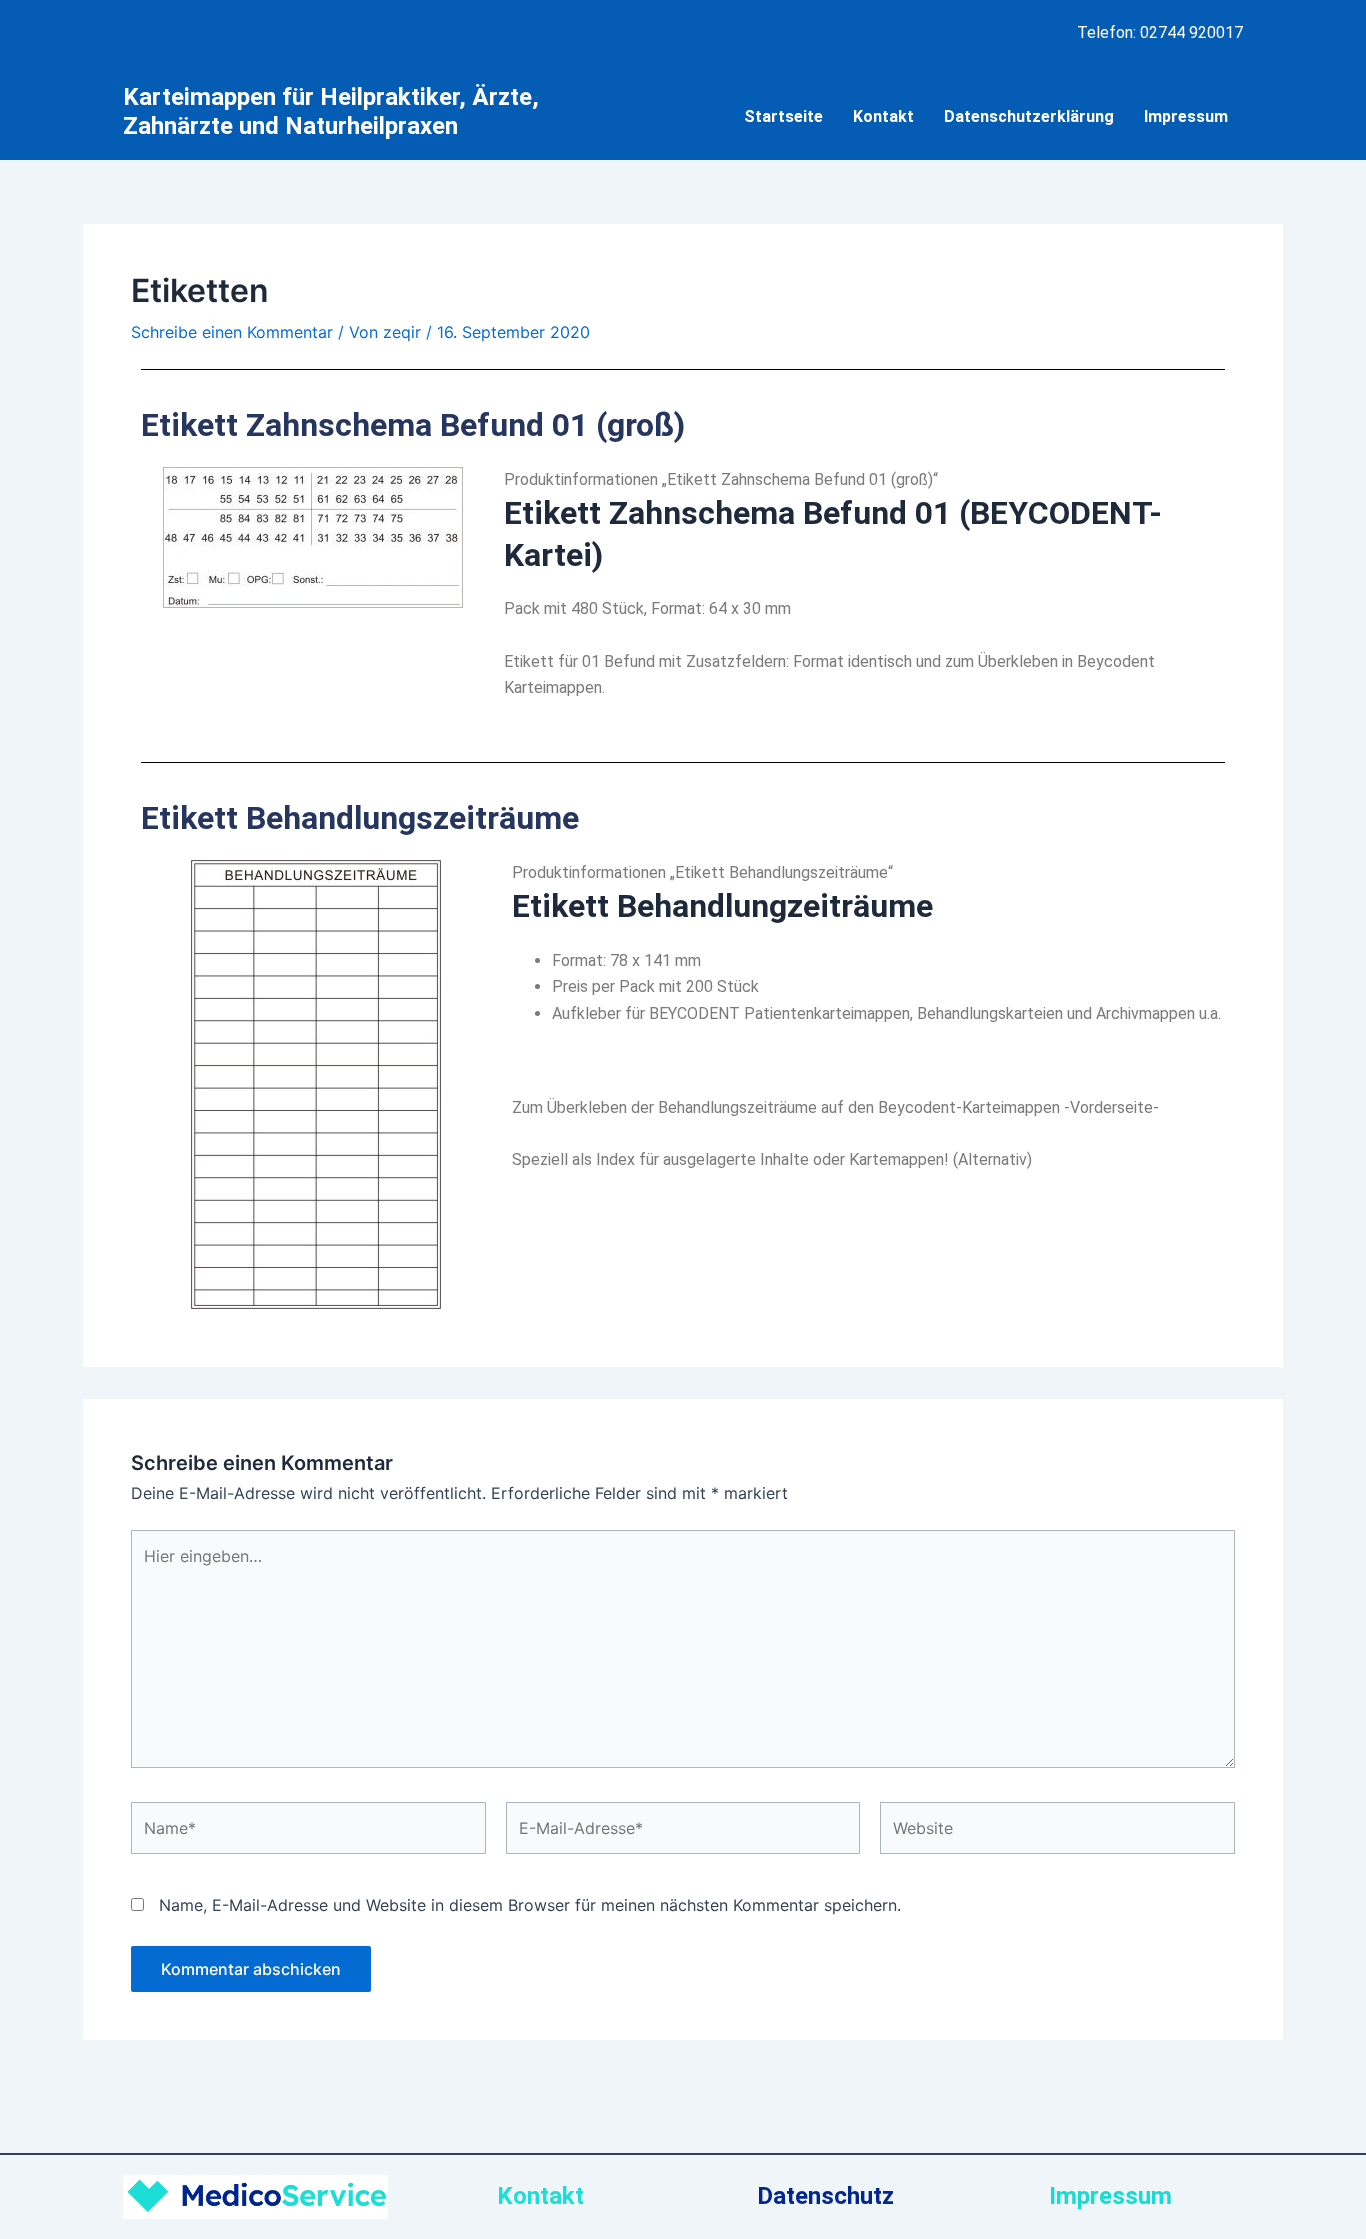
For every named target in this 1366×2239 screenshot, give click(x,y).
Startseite (783, 116)
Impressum (1186, 116)
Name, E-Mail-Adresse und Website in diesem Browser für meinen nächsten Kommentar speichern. (530, 1905)
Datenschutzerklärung (1029, 116)
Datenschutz (825, 2196)
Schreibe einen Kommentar (232, 332)
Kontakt (883, 116)
